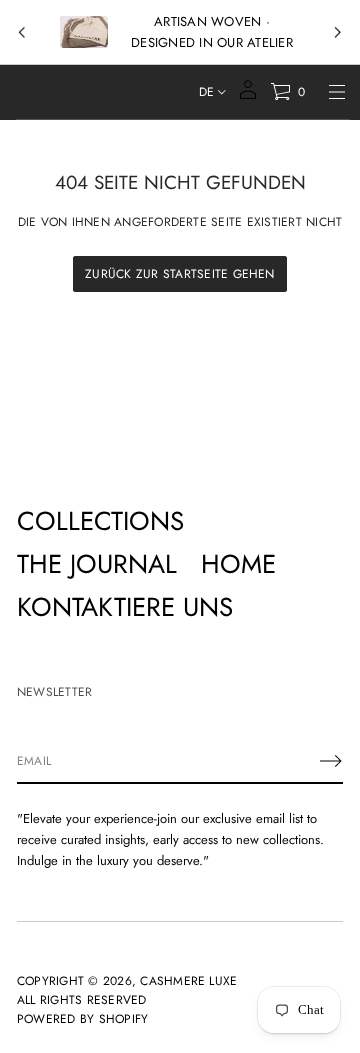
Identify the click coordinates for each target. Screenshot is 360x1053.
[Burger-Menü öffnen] (337, 92)
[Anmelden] (331, 761)
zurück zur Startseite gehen (179, 274)
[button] (287, 92)
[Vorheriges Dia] (22, 33)
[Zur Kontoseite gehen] (248, 96)
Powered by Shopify (82, 1019)
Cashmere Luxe (188, 981)
